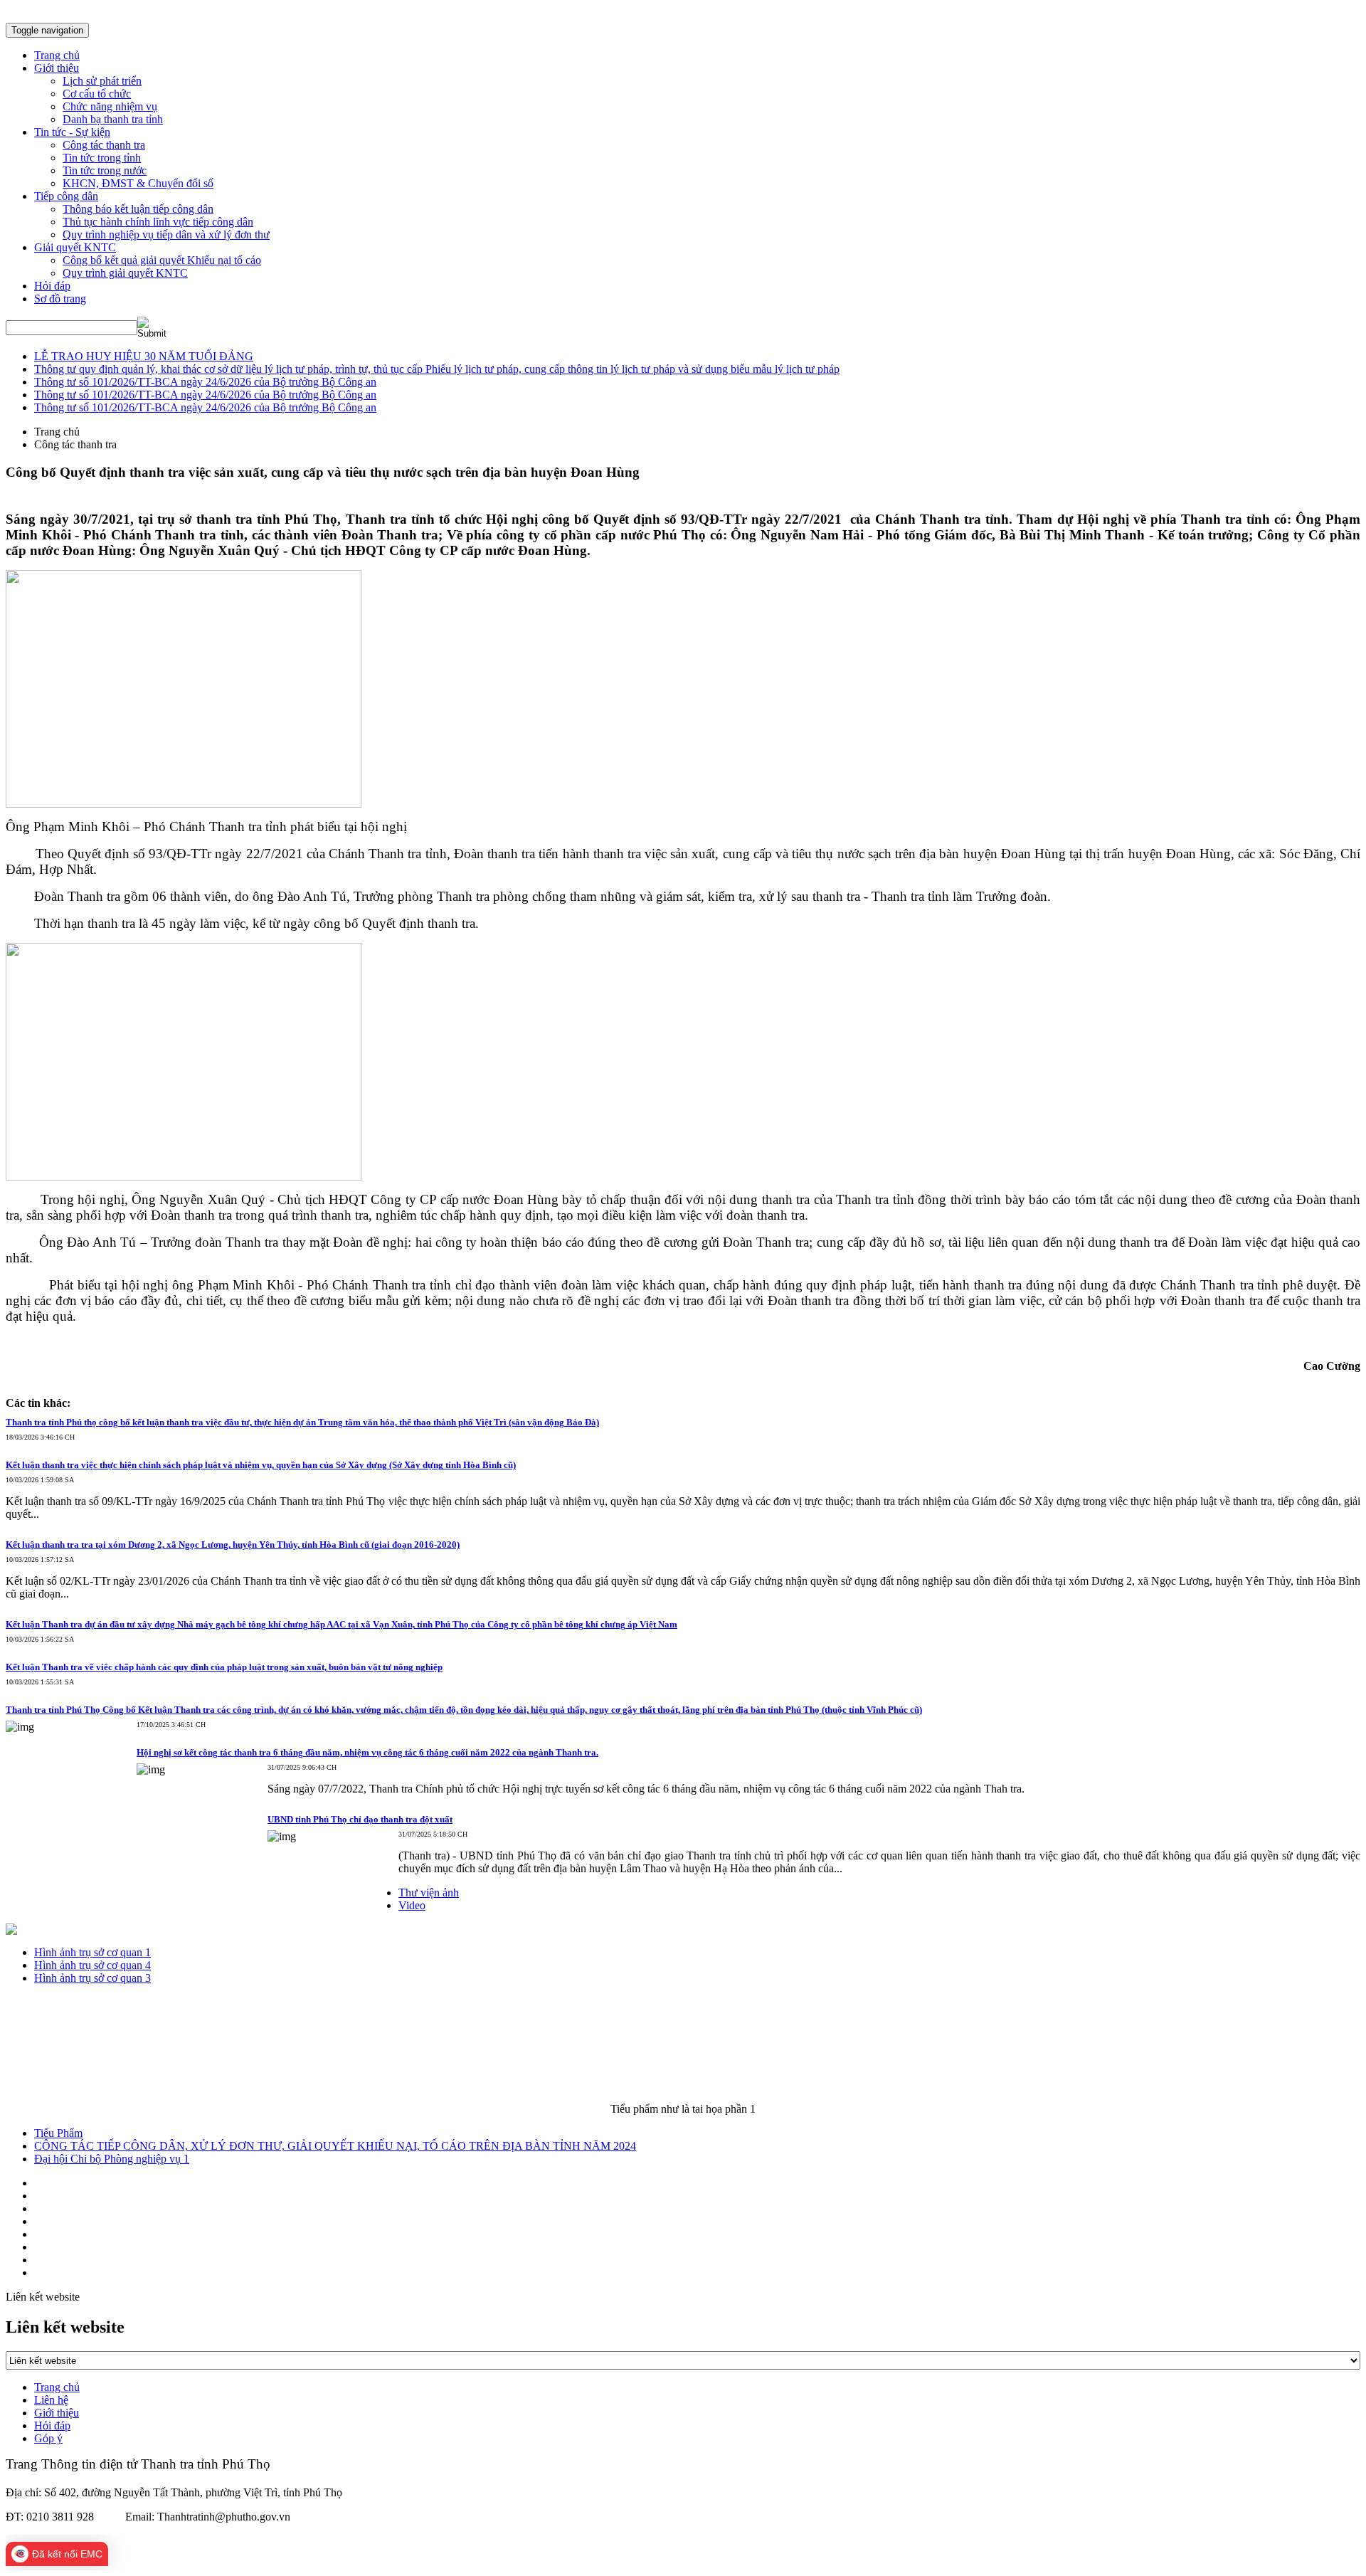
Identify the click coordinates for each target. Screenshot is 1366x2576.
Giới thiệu (57, 2413)
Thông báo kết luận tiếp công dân (138, 209)
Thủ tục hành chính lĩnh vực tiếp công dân (158, 222)
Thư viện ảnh (429, 1893)
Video (412, 1905)
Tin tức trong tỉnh (102, 158)
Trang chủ (57, 2387)
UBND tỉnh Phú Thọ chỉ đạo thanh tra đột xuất (360, 1819)
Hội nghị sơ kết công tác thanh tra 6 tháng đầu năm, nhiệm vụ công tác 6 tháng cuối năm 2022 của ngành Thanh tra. (367, 1752)
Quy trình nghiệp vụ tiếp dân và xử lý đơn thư (166, 234)
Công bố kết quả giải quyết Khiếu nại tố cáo (162, 260)
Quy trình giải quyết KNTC (125, 273)
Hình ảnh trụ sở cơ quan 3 (92, 1978)
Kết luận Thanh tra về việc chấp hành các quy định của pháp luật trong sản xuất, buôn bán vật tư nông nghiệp (224, 1667)
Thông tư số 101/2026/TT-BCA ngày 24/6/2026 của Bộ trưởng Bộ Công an (205, 382)
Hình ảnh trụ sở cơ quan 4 (92, 1965)
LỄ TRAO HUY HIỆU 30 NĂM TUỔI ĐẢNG (144, 356)
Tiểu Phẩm (58, 2133)
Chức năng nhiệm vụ (110, 106)
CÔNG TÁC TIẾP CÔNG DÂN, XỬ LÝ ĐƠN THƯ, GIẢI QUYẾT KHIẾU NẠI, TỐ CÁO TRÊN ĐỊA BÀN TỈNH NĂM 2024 (335, 2146)
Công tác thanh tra (104, 145)
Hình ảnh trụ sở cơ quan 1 (92, 1952)
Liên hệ (51, 2400)
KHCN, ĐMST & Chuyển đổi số (138, 183)
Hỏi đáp (52, 2425)
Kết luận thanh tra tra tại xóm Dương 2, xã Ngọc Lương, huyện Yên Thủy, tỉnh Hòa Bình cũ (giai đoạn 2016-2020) (233, 1545)
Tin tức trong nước (105, 170)
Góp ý (48, 2438)
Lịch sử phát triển (102, 81)
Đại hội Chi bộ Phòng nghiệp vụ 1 (112, 2159)
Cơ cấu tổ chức (97, 94)
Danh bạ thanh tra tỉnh (113, 119)
